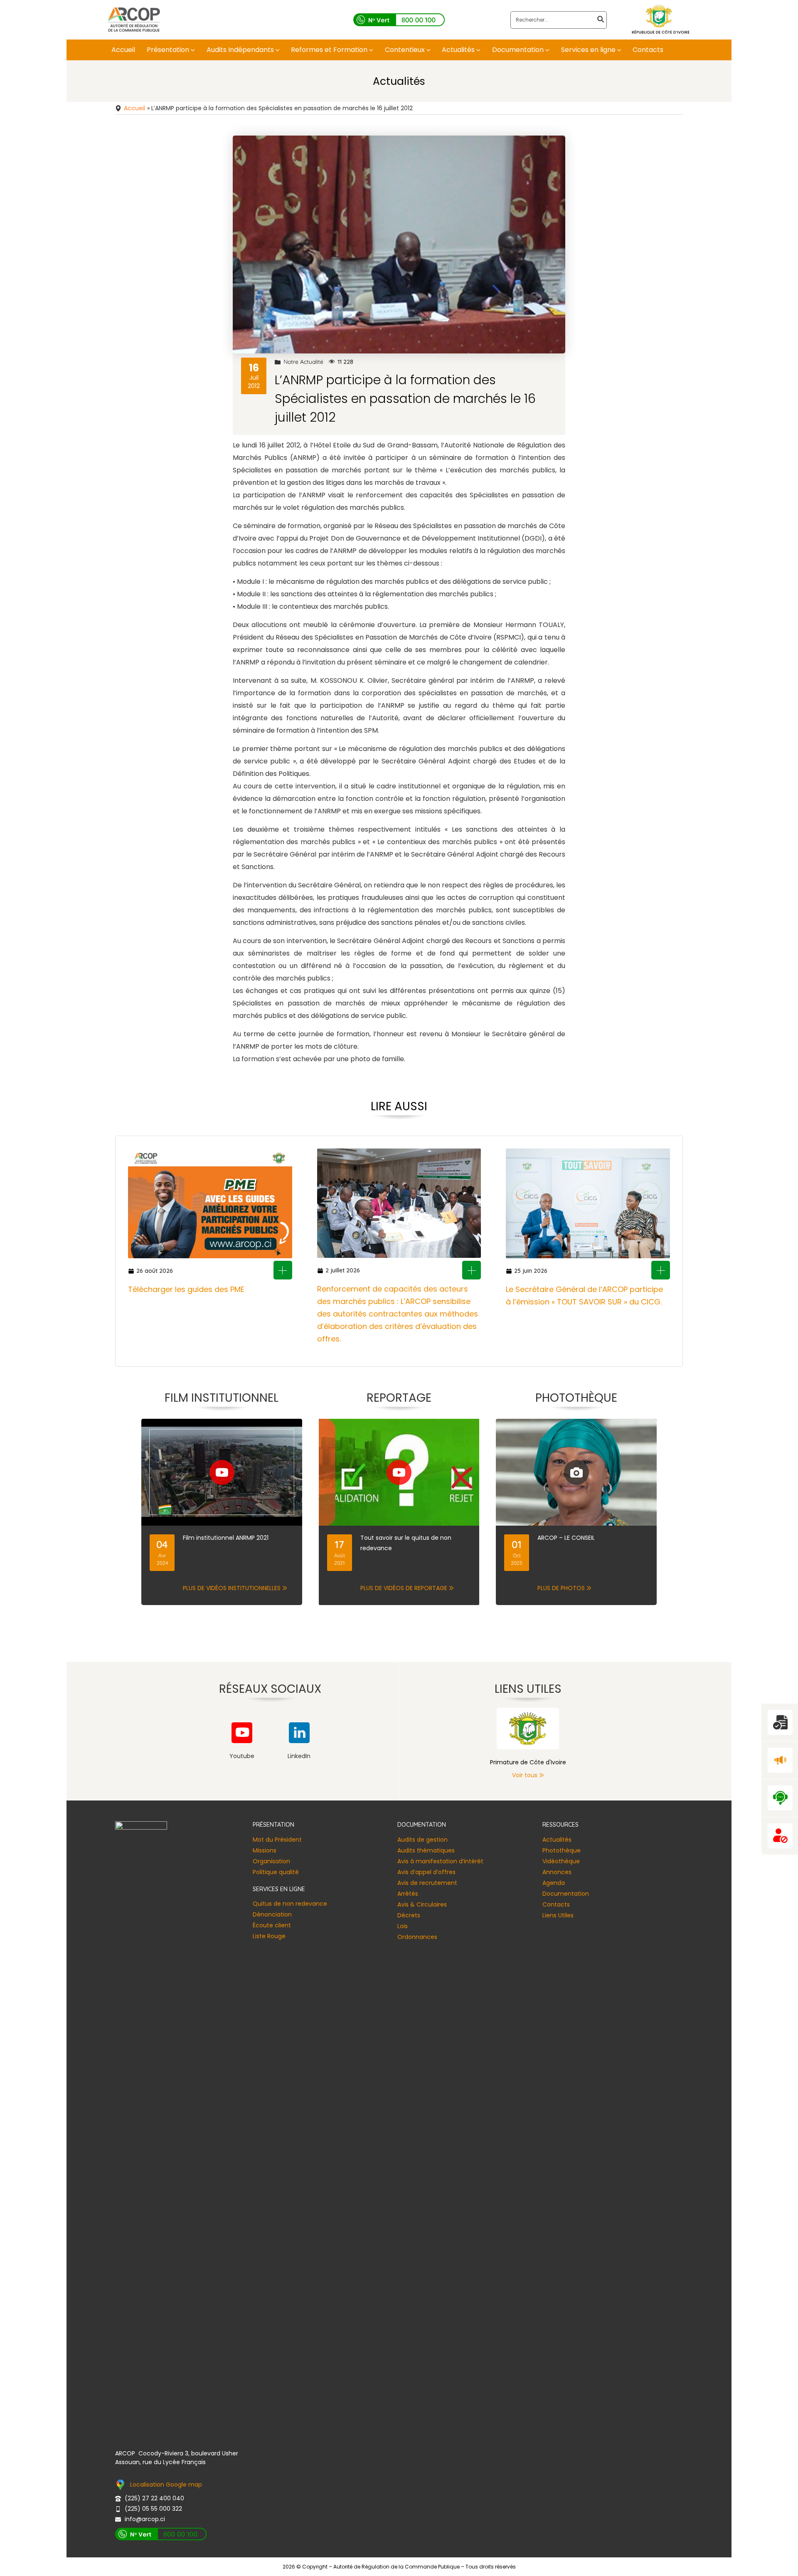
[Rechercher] (601, 20)
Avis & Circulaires (422, 1904)
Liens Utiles (558, 1915)
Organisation (271, 1861)
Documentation (566, 1894)
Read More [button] (283, 1270)
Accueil (134, 108)
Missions (265, 1850)
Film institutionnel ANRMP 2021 (226, 1538)
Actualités (557, 1840)
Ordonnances (417, 1937)
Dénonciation (272, 1914)
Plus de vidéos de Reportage (404, 1588)
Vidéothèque (561, 1861)
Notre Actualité (303, 362)
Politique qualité (276, 1872)
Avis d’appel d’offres (426, 1872)
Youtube (242, 1756)
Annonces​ (557, 1872)
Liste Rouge (269, 1936)
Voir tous (525, 1775)
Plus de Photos (561, 1588)
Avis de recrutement (427, 1883)
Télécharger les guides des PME (186, 1289)
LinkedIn (299, 1756)
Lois (403, 1926)
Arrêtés (408, 1894)
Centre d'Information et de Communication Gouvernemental (528, 1762)
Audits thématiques (426, 1850)
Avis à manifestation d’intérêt (440, 1861)
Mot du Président (277, 1840)
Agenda (554, 1883)
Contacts (556, 1904)
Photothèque (562, 1850)
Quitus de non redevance (290, 1904)
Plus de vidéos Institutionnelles (232, 1588)
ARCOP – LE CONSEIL (566, 1538)
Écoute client (272, 1925)
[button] (192, 50)
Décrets (409, 1915)
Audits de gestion (422, 1840)
